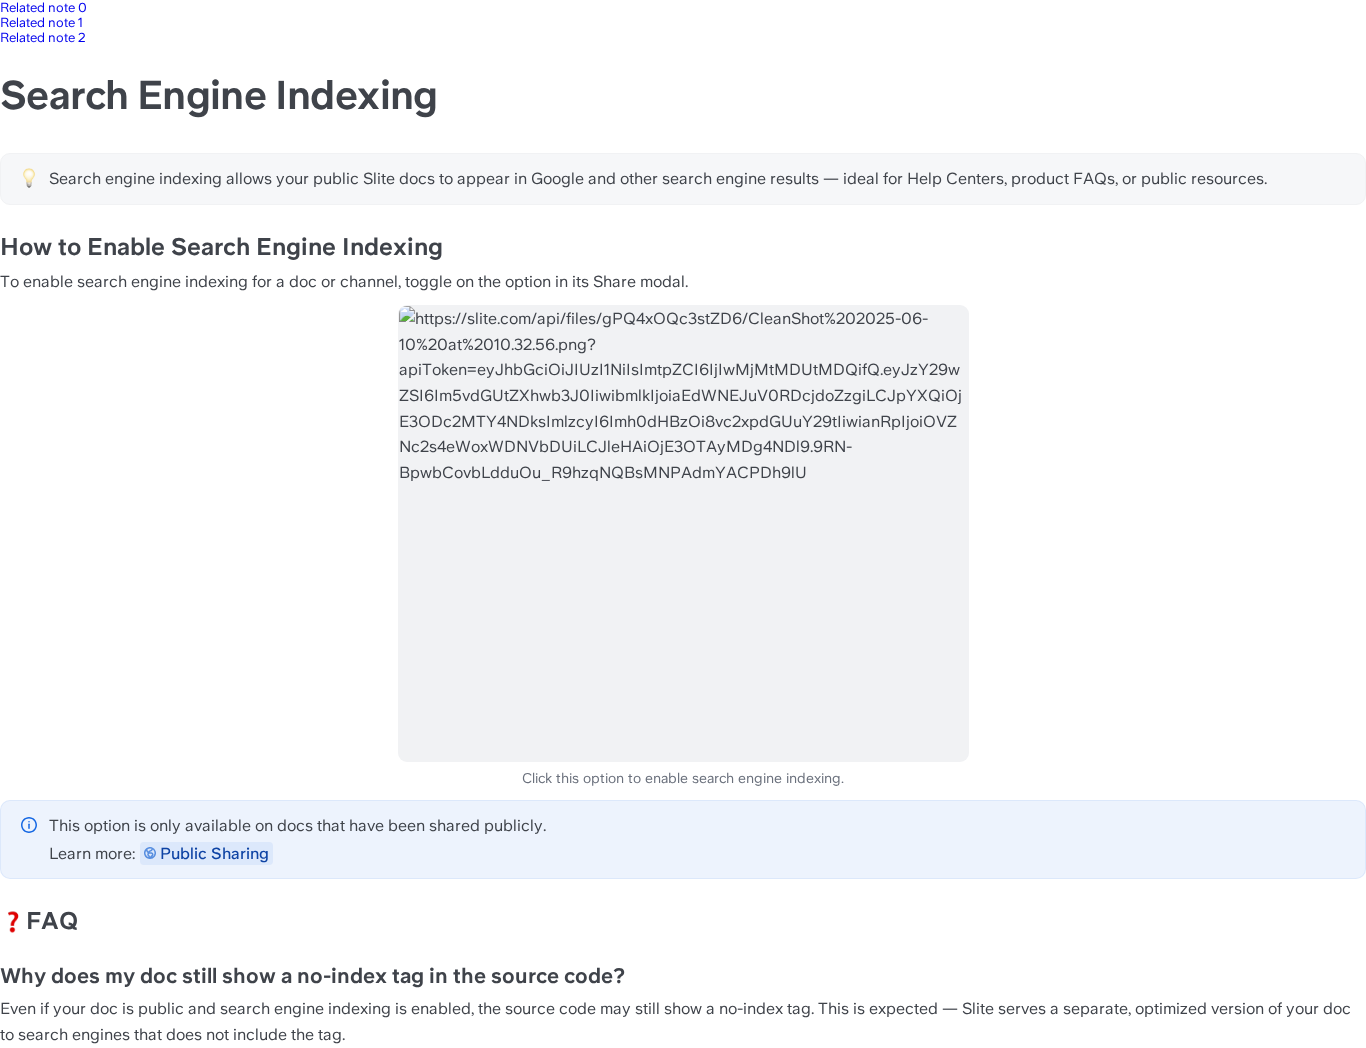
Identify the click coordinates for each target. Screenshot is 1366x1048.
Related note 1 (41, 22)
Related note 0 (43, 7)
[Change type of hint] (29, 178)
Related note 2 (43, 37)
